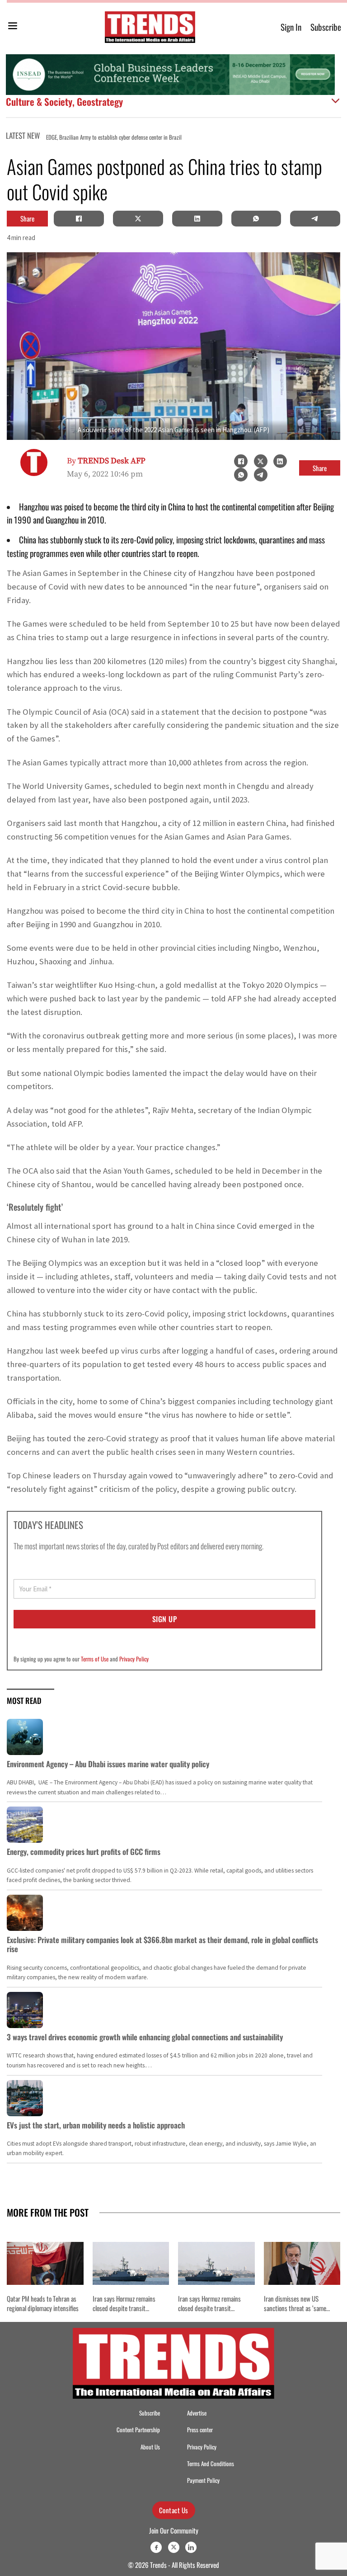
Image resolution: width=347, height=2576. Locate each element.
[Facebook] (79, 218)
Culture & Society (39, 101)
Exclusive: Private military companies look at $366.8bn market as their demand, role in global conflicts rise (162, 1944)
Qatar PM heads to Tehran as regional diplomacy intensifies (278, 137)
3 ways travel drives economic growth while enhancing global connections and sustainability (145, 2037)
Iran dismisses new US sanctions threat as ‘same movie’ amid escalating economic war (295, 2312)
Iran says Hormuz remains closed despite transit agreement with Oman (124, 2308)
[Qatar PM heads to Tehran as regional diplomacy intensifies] (45, 2263)
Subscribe (326, 27)
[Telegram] (315, 218)
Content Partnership (138, 2430)
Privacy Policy (134, 1659)
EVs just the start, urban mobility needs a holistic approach (96, 2125)
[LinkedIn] (197, 218)
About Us (150, 2447)
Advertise (197, 2413)
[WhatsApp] (256, 218)
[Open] (13, 27)
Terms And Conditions (211, 2464)
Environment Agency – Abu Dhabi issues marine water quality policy (108, 1764)
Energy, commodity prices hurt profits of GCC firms (84, 1852)
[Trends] (150, 27)
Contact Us (174, 2510)
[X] (138, 218)
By (106, 461)
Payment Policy (203, 2480)
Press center (200, 2430)
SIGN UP (165, 1619)
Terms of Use (95, 1659)
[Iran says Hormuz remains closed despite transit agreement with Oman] (131, 2263)
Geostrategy (100, 101)
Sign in (291, 27)
